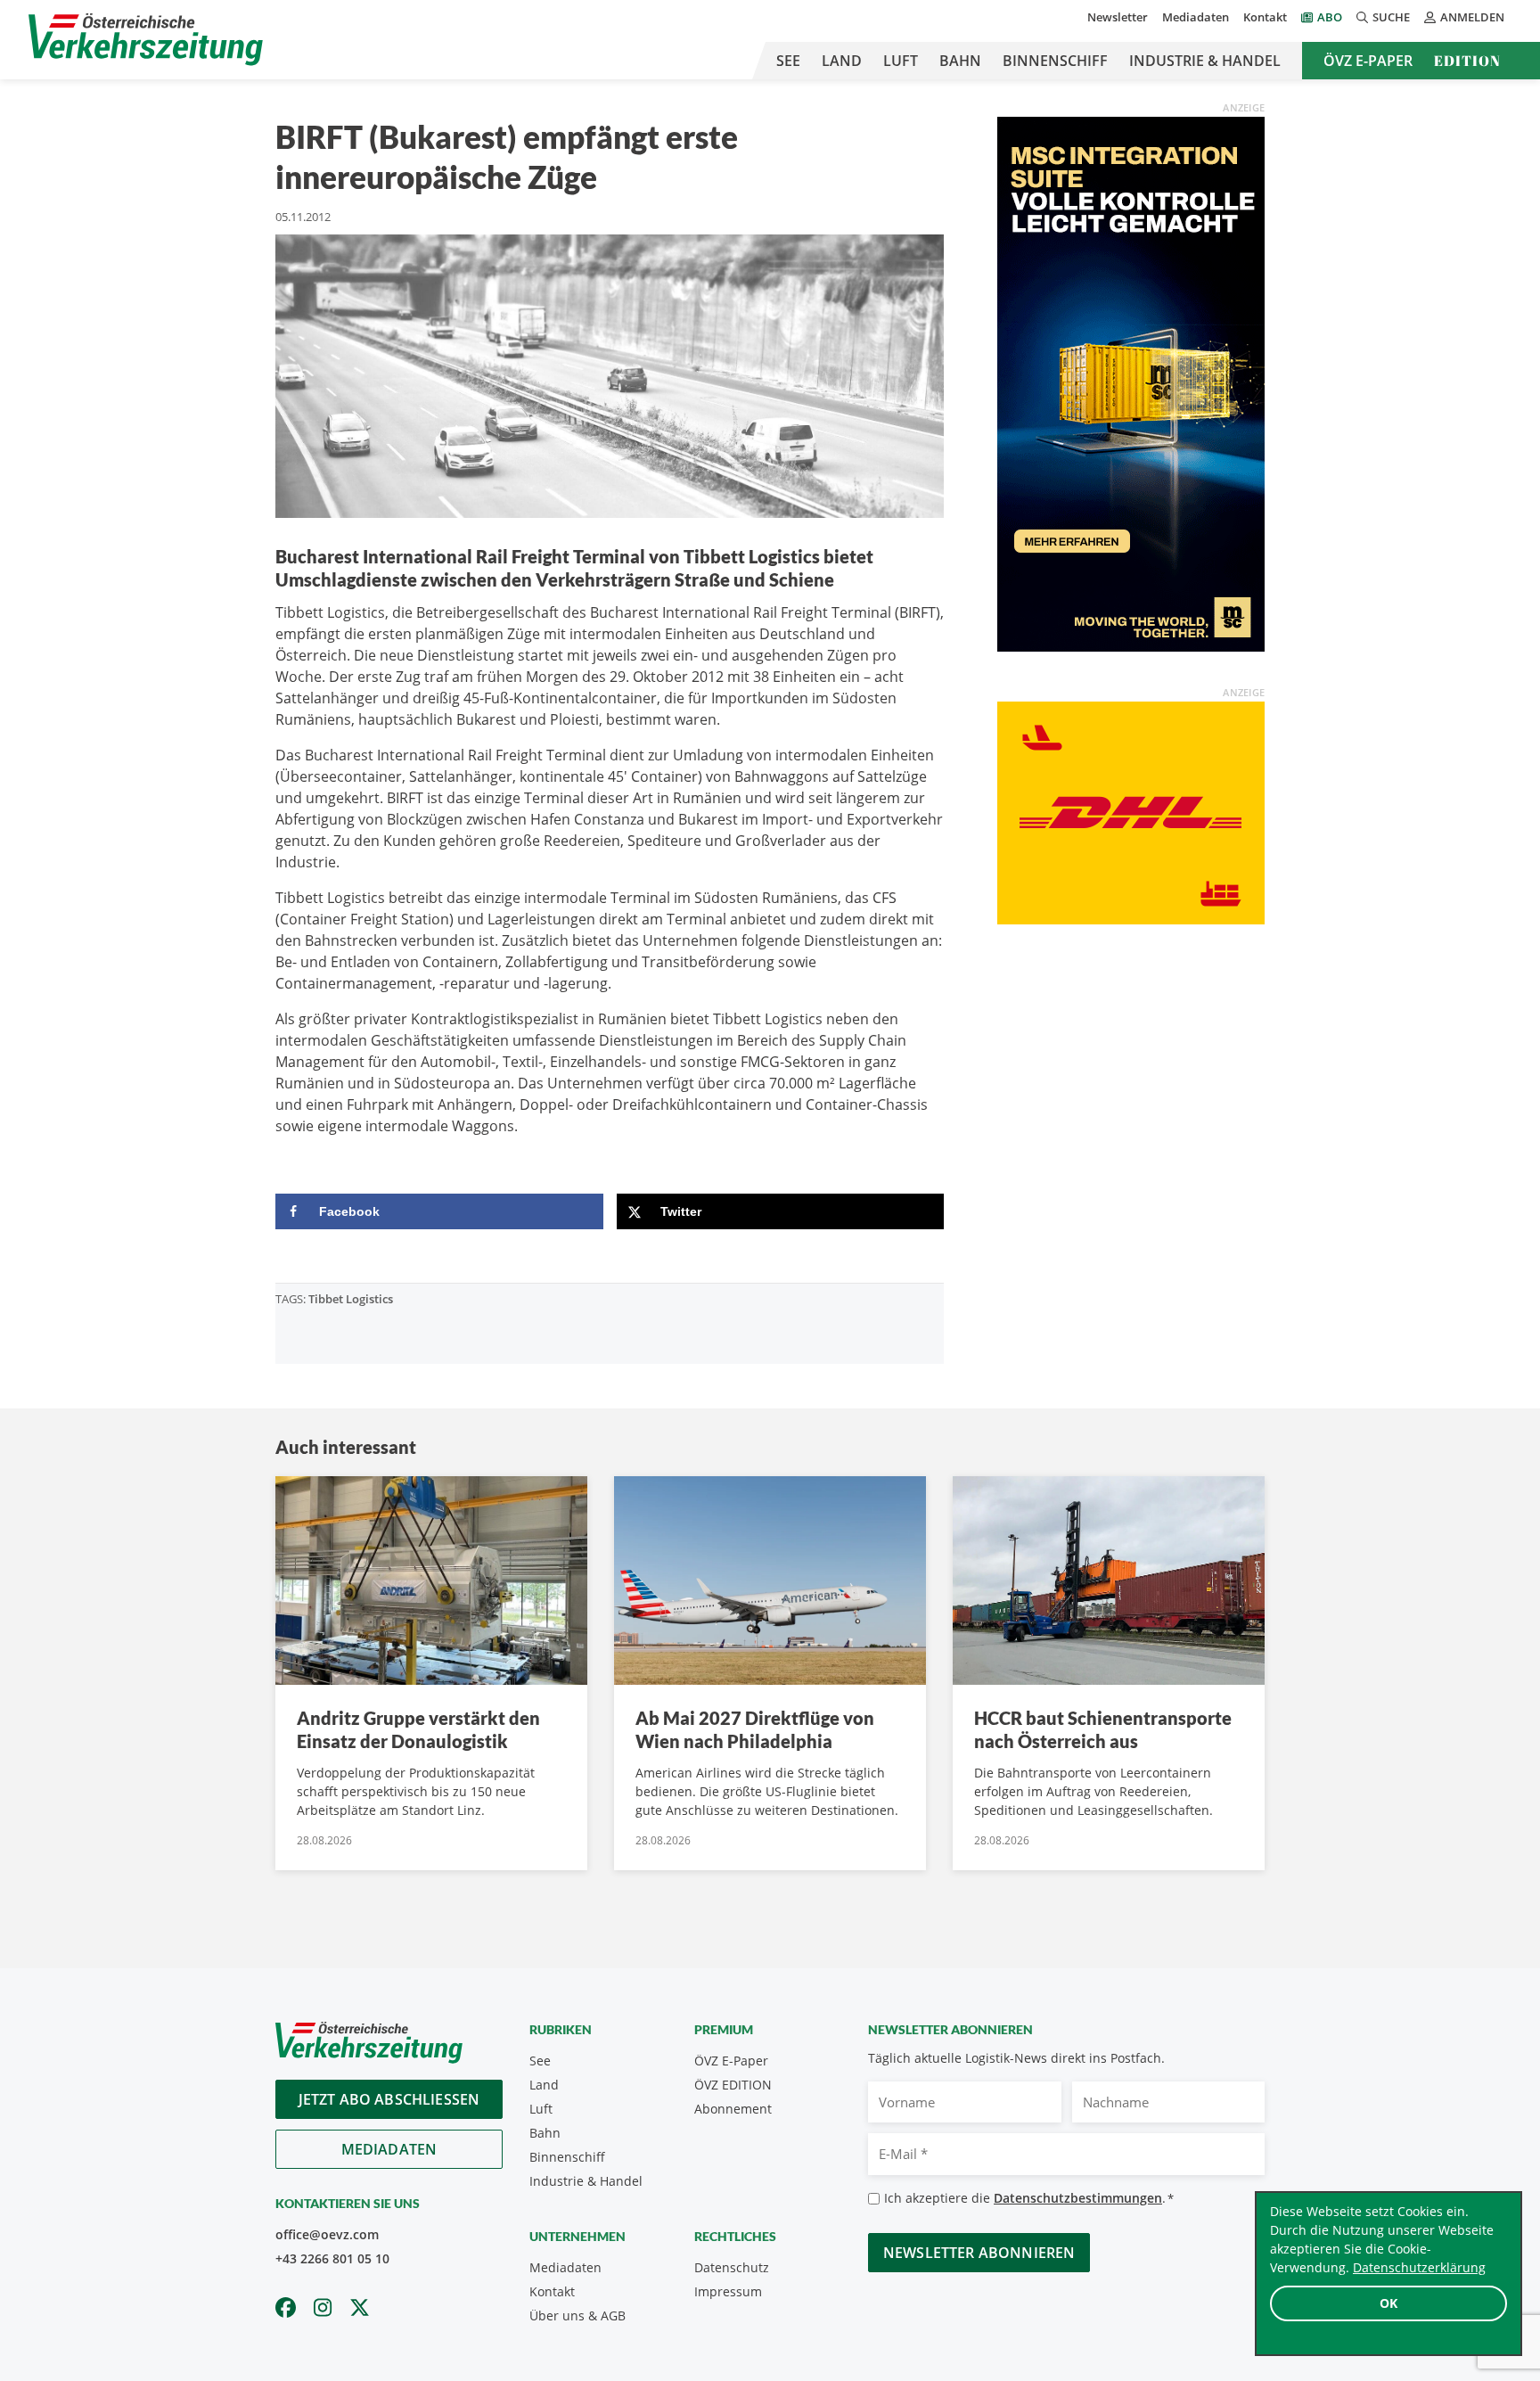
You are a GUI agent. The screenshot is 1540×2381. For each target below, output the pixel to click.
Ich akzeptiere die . (1029, 2198)
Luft (901, 61)
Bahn (960, 61)
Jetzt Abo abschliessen (389, 2099)
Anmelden (1472, 17)
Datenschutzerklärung (1419, 2267)
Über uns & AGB (577, 2315)
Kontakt (1265, 17)
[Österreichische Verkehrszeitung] (146, 40)
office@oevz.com (327, 2234)
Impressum (728, 2291)
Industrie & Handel (1205, 61)
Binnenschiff (1055, 61)
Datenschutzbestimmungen (1078, 2198)
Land (842, 61)
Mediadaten (1196, 17)
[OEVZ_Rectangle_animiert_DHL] (1131, 811)
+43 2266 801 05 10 (332, 2258)
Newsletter (1118, 17)
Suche (1391, 17)
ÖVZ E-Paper (1368, 61)
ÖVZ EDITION (733, 2085)
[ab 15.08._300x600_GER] (1131, 382)
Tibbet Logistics (351, 1299)
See (788, 61)
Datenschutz (732, 2267)
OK (1388, 2303)
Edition (1467, 61)
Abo (1330, 17)
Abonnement (733, 2109)
